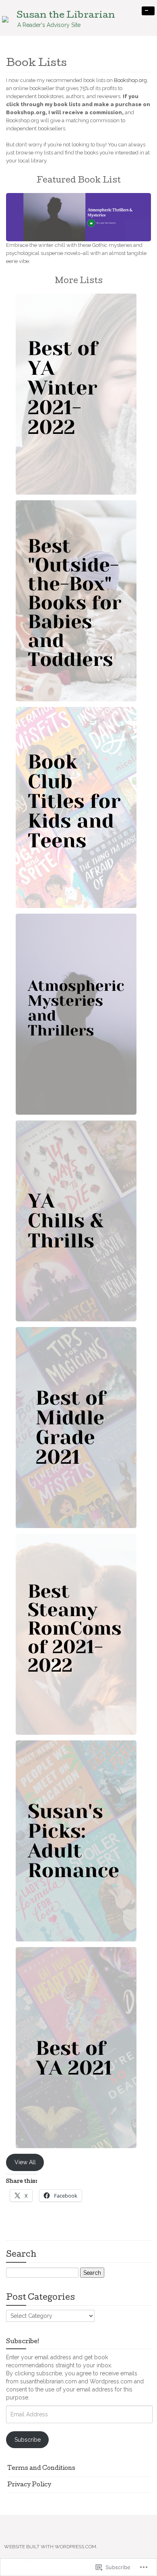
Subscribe (28, 2440)
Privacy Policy (29, 2485)
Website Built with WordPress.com (50, 2547)
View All (25, 2162)
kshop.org (135, 80)
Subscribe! (23, 2342)
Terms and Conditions (41, 2469)
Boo (119, 80)
